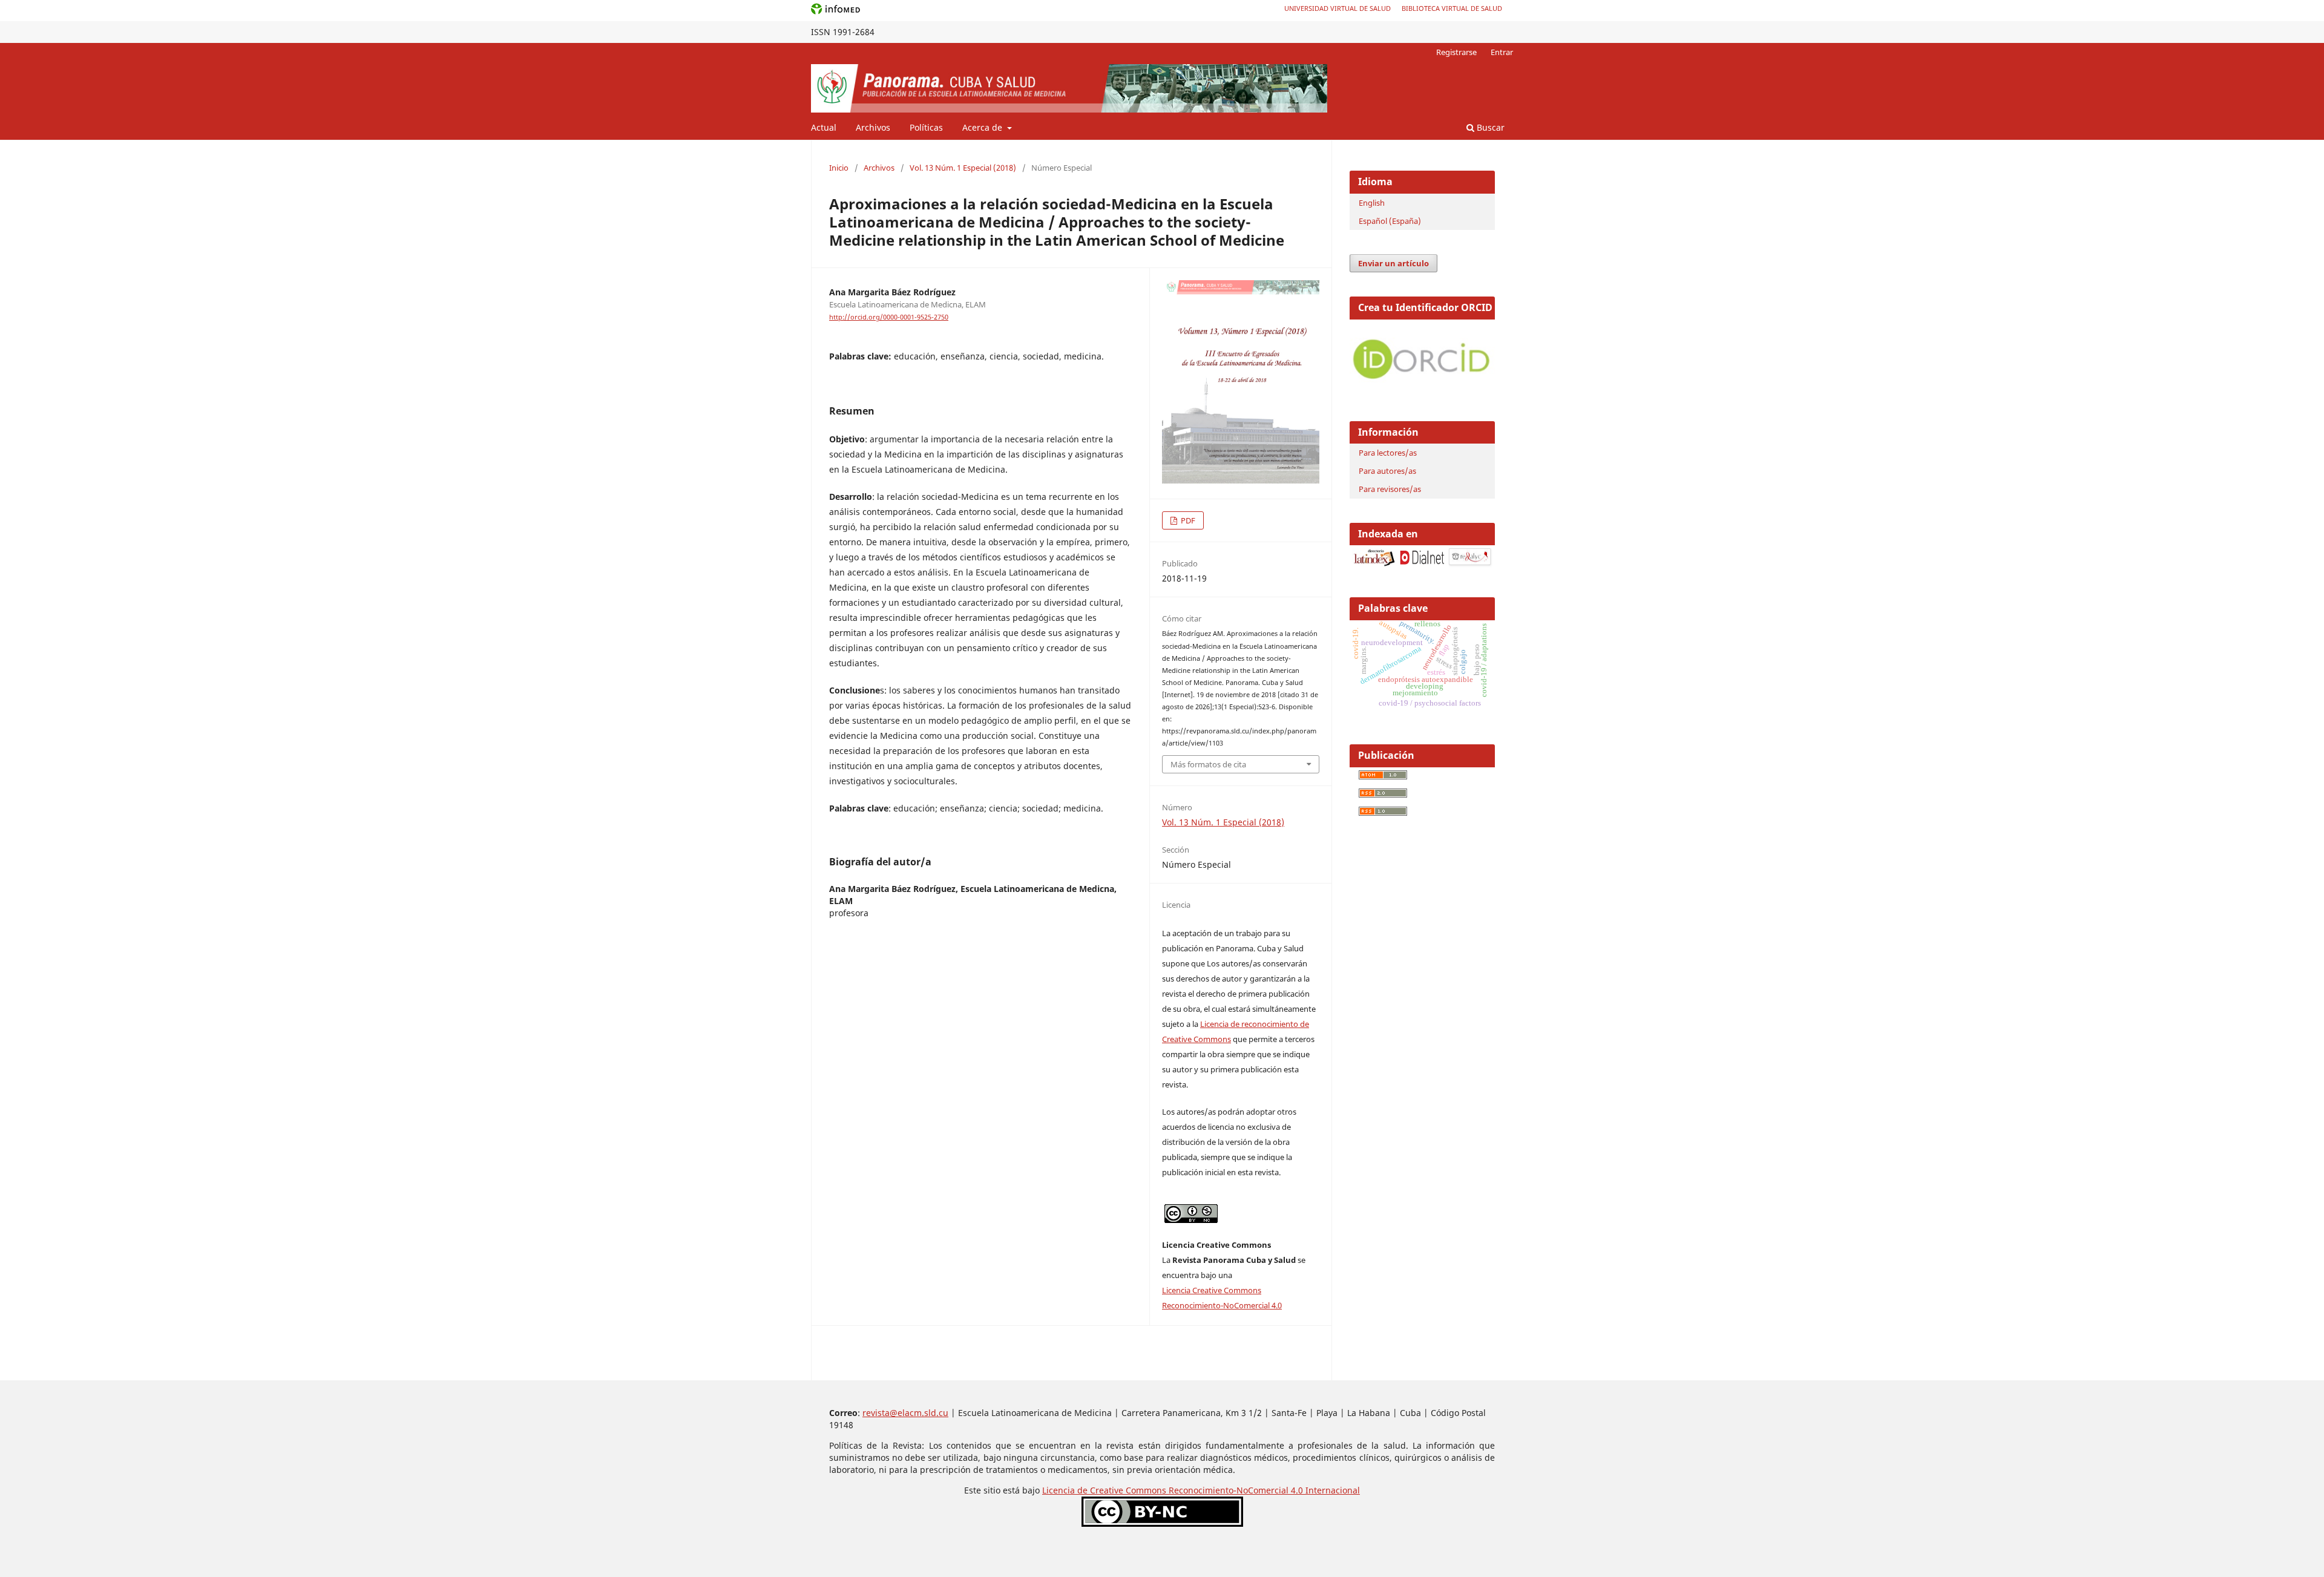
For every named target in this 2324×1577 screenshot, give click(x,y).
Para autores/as (1387, 471)
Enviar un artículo (1393, 263)
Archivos (873, 127)
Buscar (1489, 127)
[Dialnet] (1422, 564)
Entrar (1502, 52)
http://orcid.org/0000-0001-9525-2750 (889, 317)
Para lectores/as (1388, 453)
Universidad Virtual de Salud (1338, 8)
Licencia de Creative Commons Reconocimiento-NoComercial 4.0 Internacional (1201, 1490)
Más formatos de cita (1208, 764)
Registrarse (1456, 52)
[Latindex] (1374, 564)
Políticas (926, 127)
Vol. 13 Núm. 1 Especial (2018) (963, 168)
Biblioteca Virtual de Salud (1452, 8)
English (1372, 203)
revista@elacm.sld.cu (905, 1413)
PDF (1187, 520)
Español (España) (1390, 221)
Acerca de (983, 127)
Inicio (839, 168)
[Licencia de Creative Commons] (1162, 1523)
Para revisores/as (1390, 489)
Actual (824, 127)
